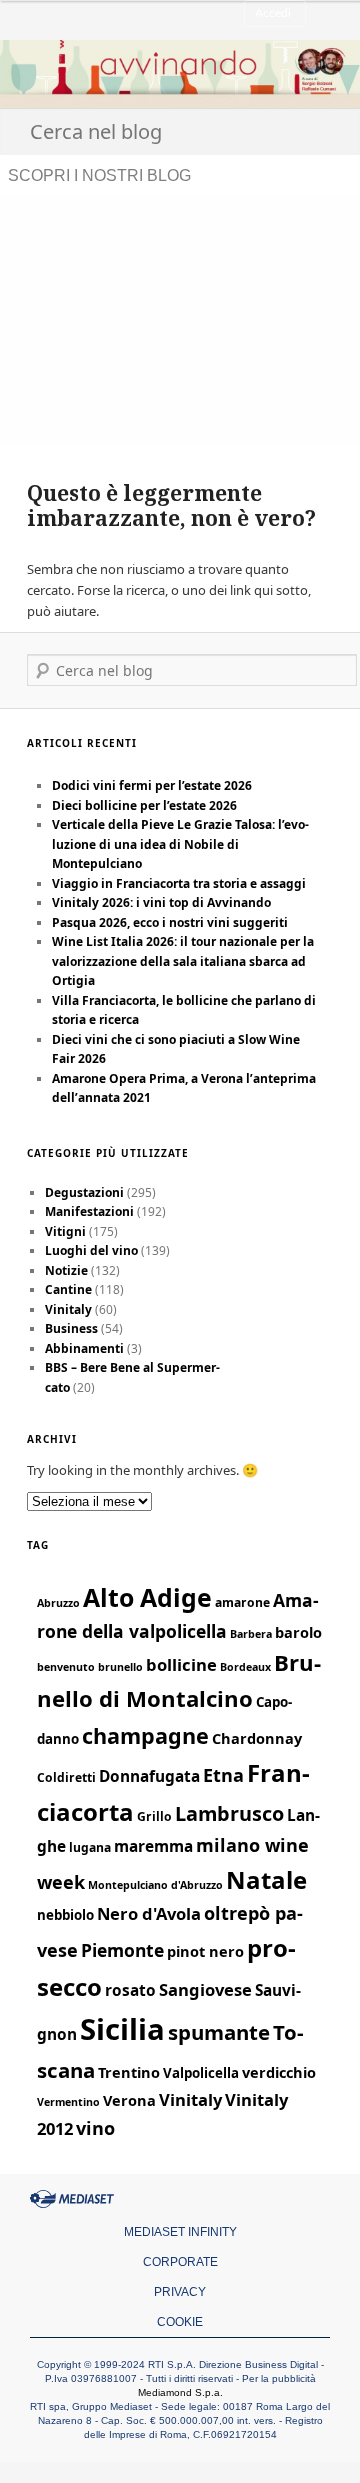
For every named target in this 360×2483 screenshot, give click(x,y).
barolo (298, 1632)
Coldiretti (66, 1777)
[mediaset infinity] (75, 2199)
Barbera (251, 1634)
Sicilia (122, 2029)
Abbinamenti (84, 1348)
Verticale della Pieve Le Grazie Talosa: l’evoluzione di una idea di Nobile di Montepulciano (180, 844)
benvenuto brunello (90, 1667)
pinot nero (205, 1951)
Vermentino (68, 2102)
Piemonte (122, 1950)
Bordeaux (245, 1667)
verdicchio (279, 2072)
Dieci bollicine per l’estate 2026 (144, 805)
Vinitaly (68, 1309)
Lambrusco (229, 1813)
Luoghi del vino (91, 1250)
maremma (153, 1846)
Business (71, 1328)
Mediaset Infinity (180, 2232)
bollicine (181, 1664)
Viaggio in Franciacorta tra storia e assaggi (179, 883)
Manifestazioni (89, 1211)
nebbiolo (65, 1915)
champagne (145, 1735)
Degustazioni (84, 1192)
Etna (223, 1775)
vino (95, 2128)
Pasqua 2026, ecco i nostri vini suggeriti (170, 922)
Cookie (180, 2322)
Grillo (154, 1816)
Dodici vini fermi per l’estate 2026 (152, 785)
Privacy (180, 2292)
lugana (90, 1847)
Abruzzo (58, 1603)
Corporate (180, 2262)
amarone (242, 1602)
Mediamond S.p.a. (180, 2392)
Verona (129, 2100)
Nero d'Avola (149, 1913)
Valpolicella (201, 2073)
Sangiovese (205, 1989)
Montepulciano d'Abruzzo (155, 1885)
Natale (266, 1879)
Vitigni (65, 1231)
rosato (130, 1990)
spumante (219, 2032)
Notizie (66, 1270)
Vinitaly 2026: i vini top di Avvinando (161, 902)
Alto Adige (147, 1597)
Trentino (129, 2072)
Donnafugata (149, 1776)
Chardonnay (257, 1738)
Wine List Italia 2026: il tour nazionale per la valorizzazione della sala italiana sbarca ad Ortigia (183, 961)
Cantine (68, 1289)
